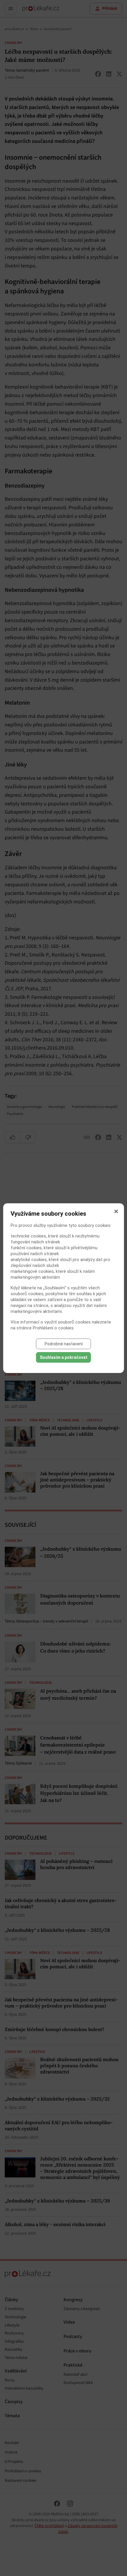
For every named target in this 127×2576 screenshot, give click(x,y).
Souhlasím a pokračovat (64, 1357)
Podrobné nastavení (64, 1344)
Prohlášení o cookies (53, 1328)
